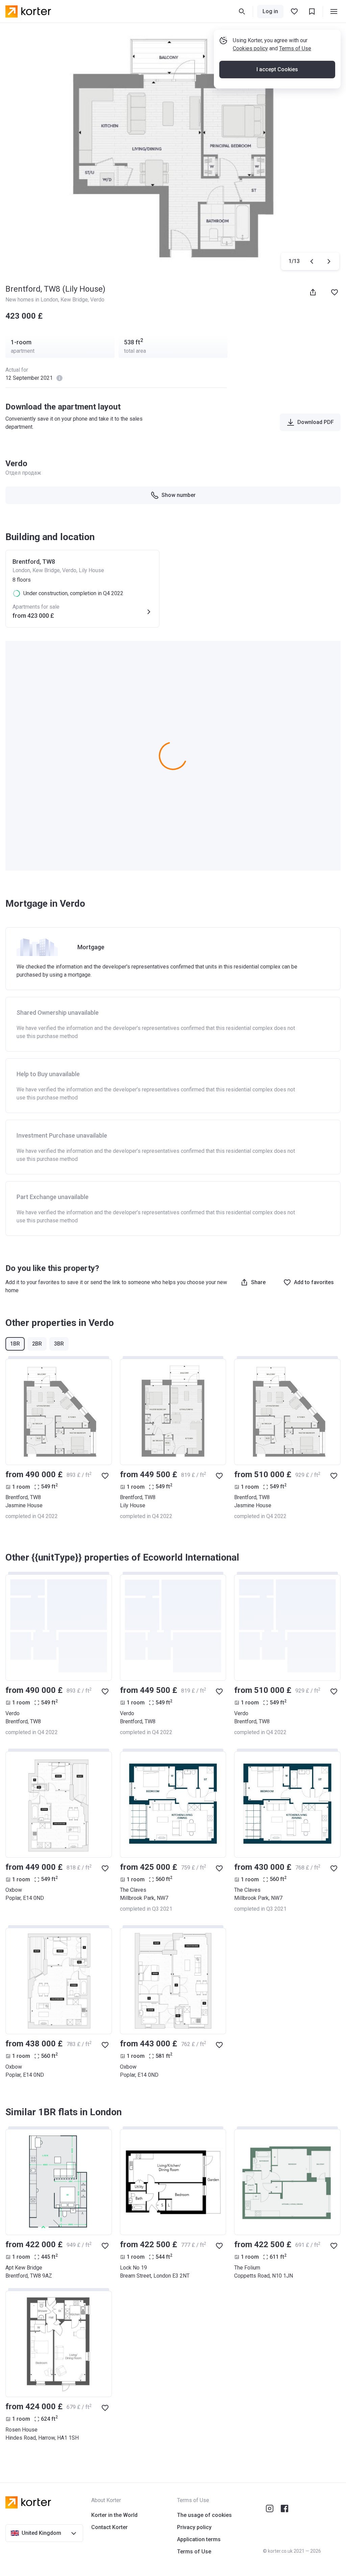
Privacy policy (194, 2527)
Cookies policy (250, 48)
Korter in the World (114, 2515)
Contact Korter (109, 2527)
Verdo (97, 300)
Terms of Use (295, 48)
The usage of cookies (204, 2515)
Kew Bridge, (75, 300)
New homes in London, (33, 300)
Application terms (199, 2539)
